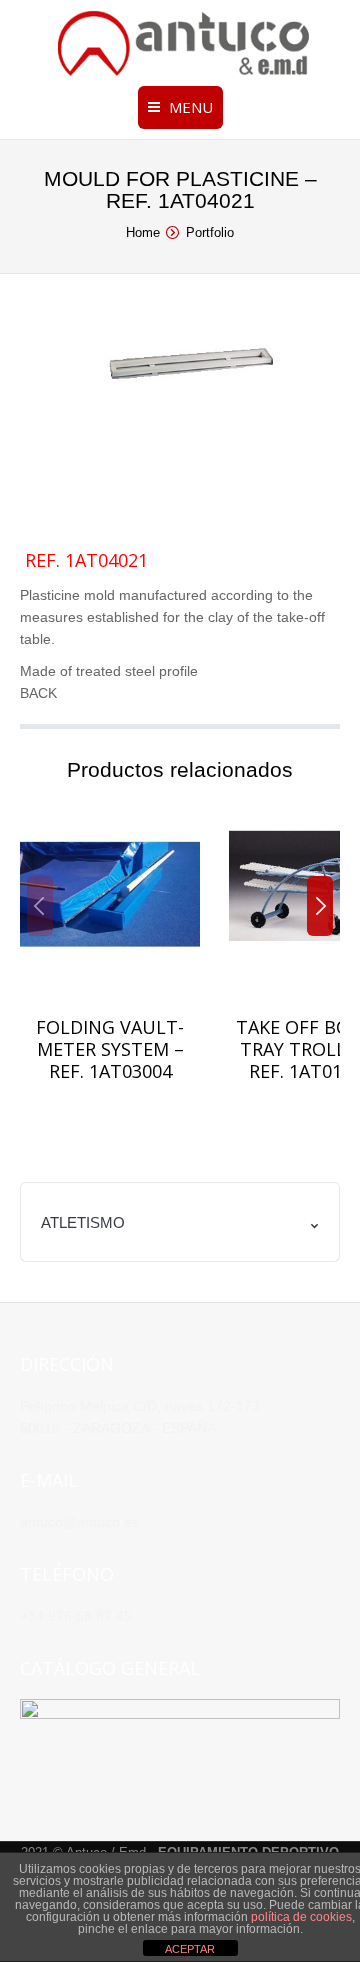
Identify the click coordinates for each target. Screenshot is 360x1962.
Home (143, 232)
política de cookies (301, 1917)
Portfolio (210, 232)
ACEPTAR (190, 1949)
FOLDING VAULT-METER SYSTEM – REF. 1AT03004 (110, 1049)
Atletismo (83, 1222)
